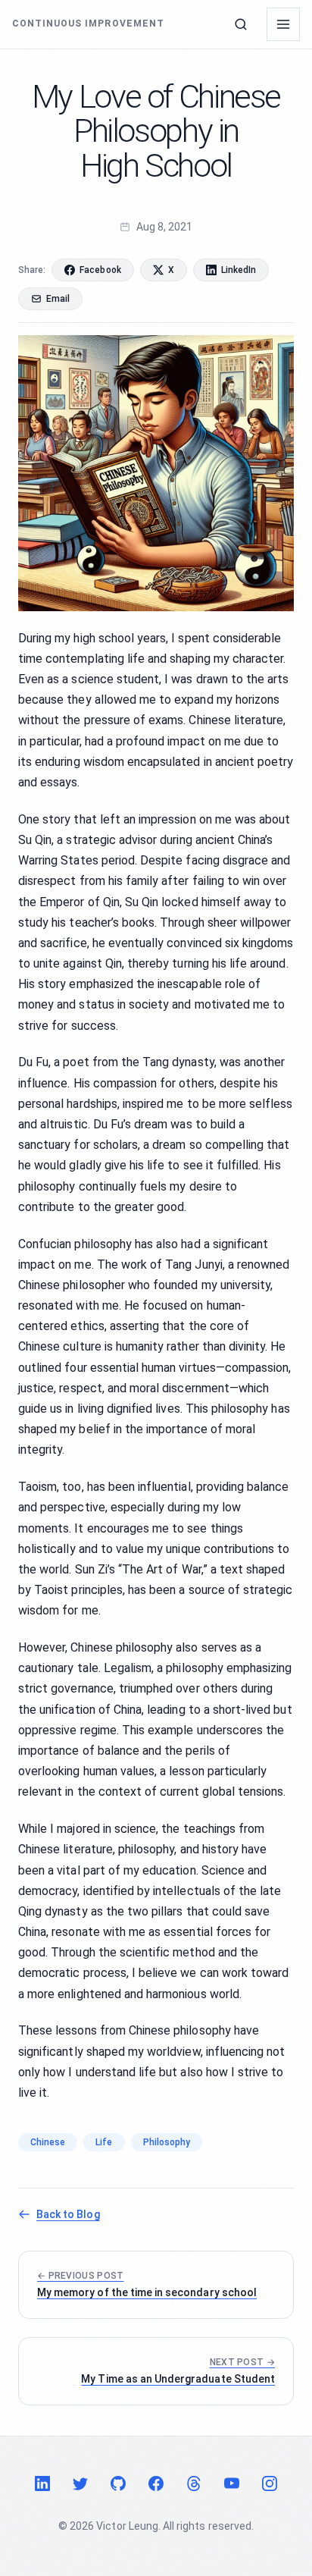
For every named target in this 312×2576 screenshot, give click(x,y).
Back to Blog (68, 2214)
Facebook (100, 270)
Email (58, 299)
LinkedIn (239, 270)
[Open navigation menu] (283, 24)
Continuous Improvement (88, 24)
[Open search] (241, 24)
